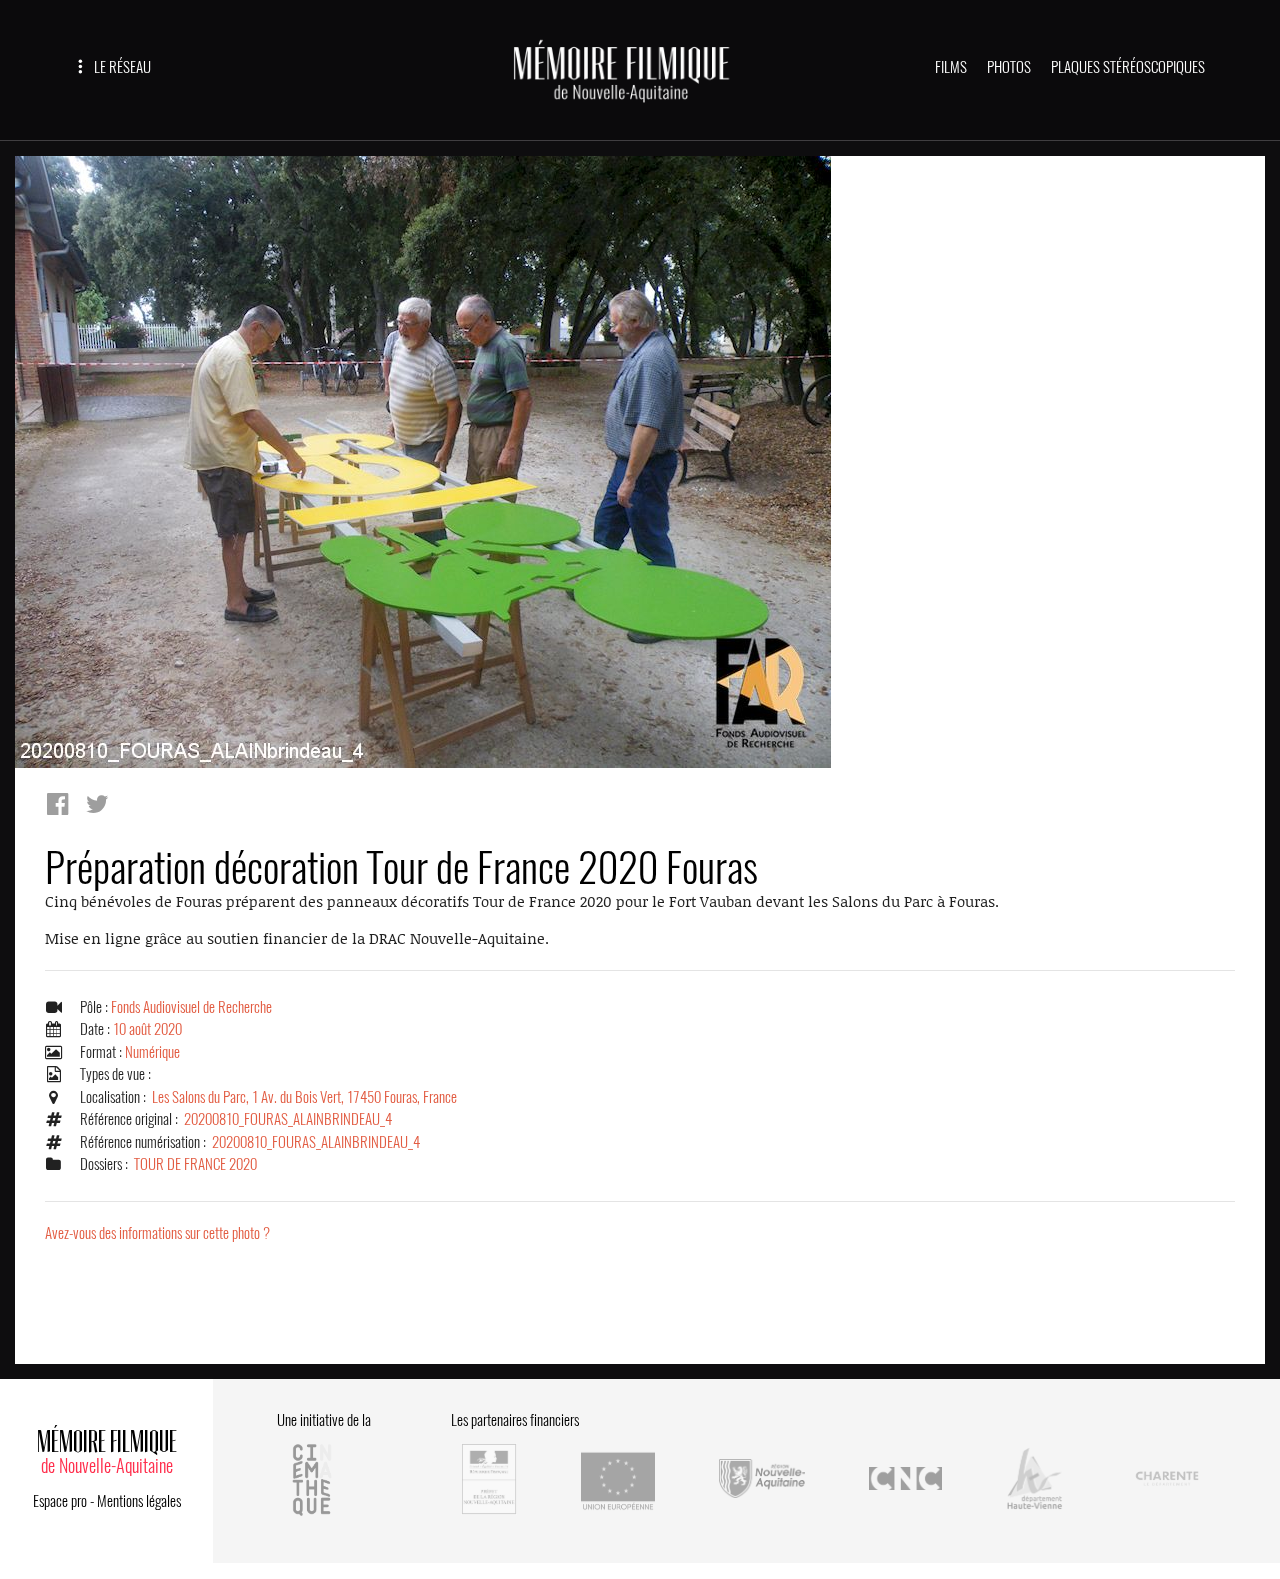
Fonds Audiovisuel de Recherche (191, 1007)
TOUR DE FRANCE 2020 (195, 1164)
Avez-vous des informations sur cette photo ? (157, 1233)
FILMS (951, 67)
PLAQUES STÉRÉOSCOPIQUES (1128, 67)
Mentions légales (139, 1501)
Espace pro (60, 1501)
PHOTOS (1009, 67)
